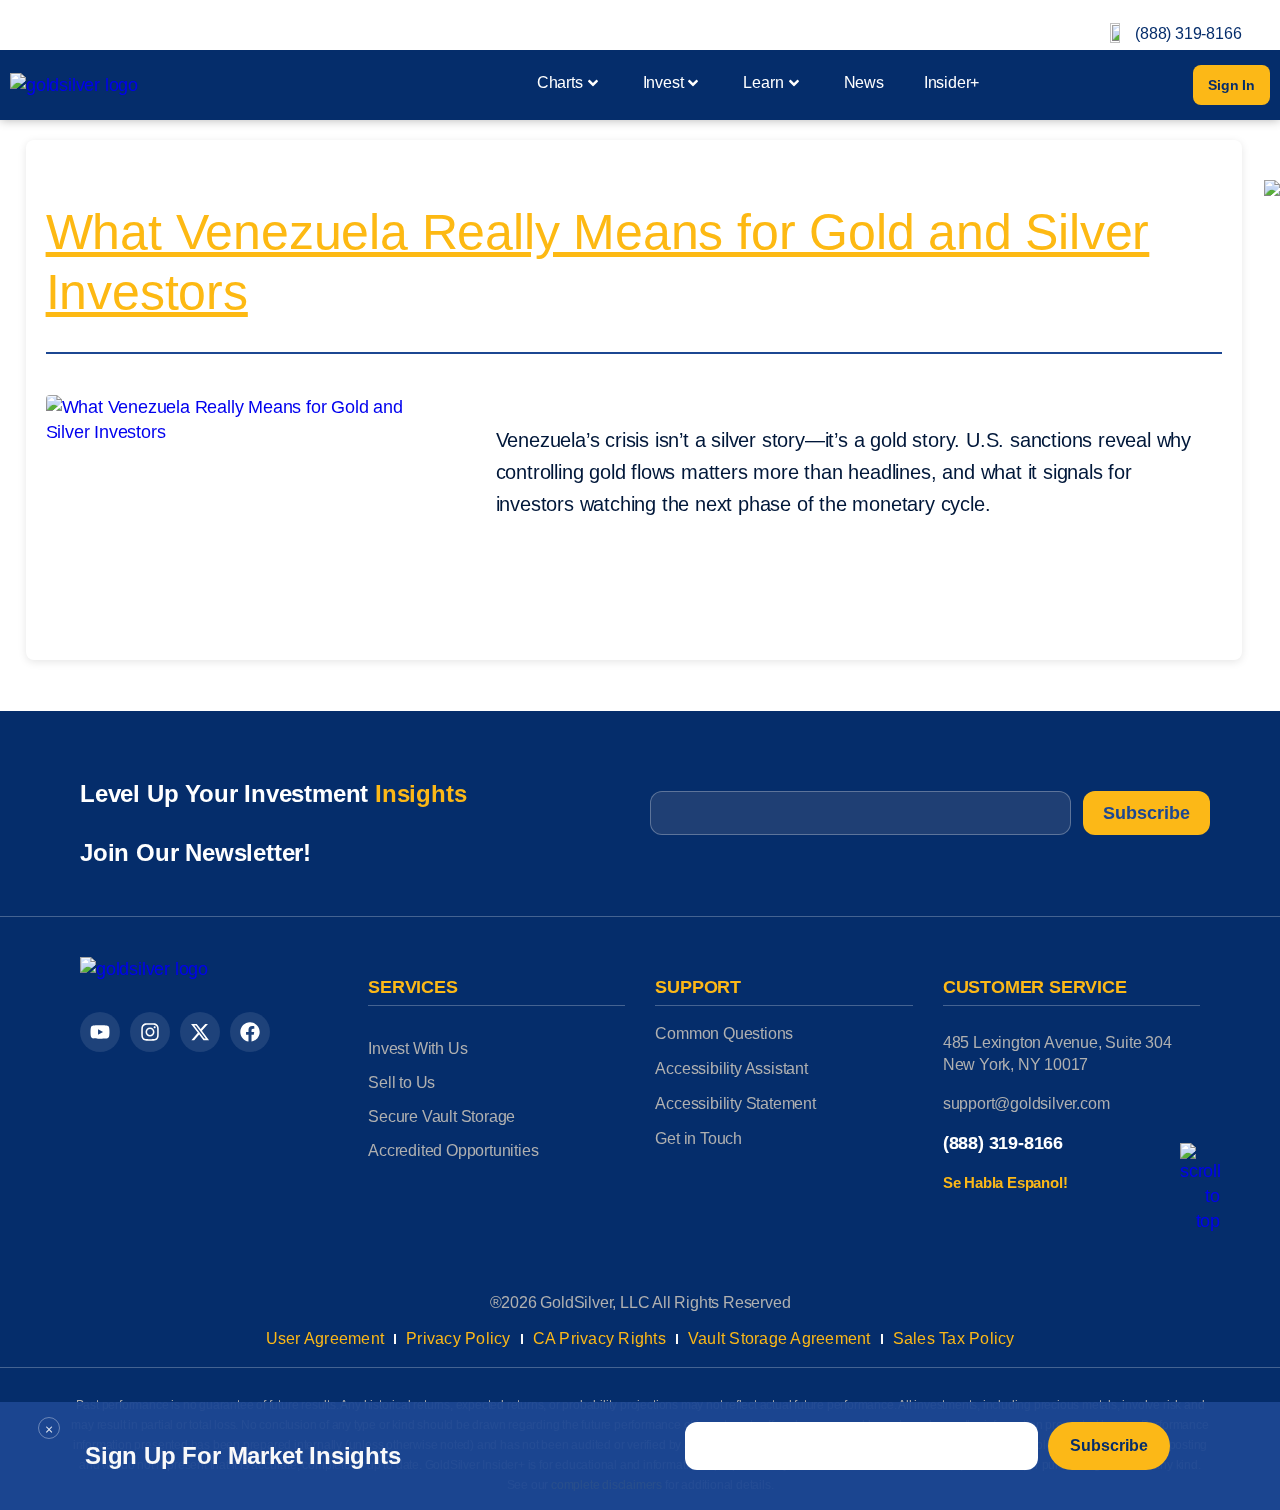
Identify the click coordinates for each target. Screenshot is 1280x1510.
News (864, 82)
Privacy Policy (458, 1338)
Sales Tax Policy (954, 1338)
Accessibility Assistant (731, 1068)
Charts (560, 82)
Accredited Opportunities (453, 1150)
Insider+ (951, 82)
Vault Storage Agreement (779, 1338)
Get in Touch (698, 1138)
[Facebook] (250, 1032)
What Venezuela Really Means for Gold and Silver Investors (598, 262)
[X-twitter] (200, 1032)
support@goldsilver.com (1026, 1103)
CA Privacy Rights (599, 1338)
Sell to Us (401, 1082)
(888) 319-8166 (1188, 33)
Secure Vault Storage (441, 1116)
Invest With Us (417, 1048)
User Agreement (325, 1338)
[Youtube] (100, 1032)
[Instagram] (150, 1032)
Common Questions (724, 1033)
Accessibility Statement (735, 1103)
